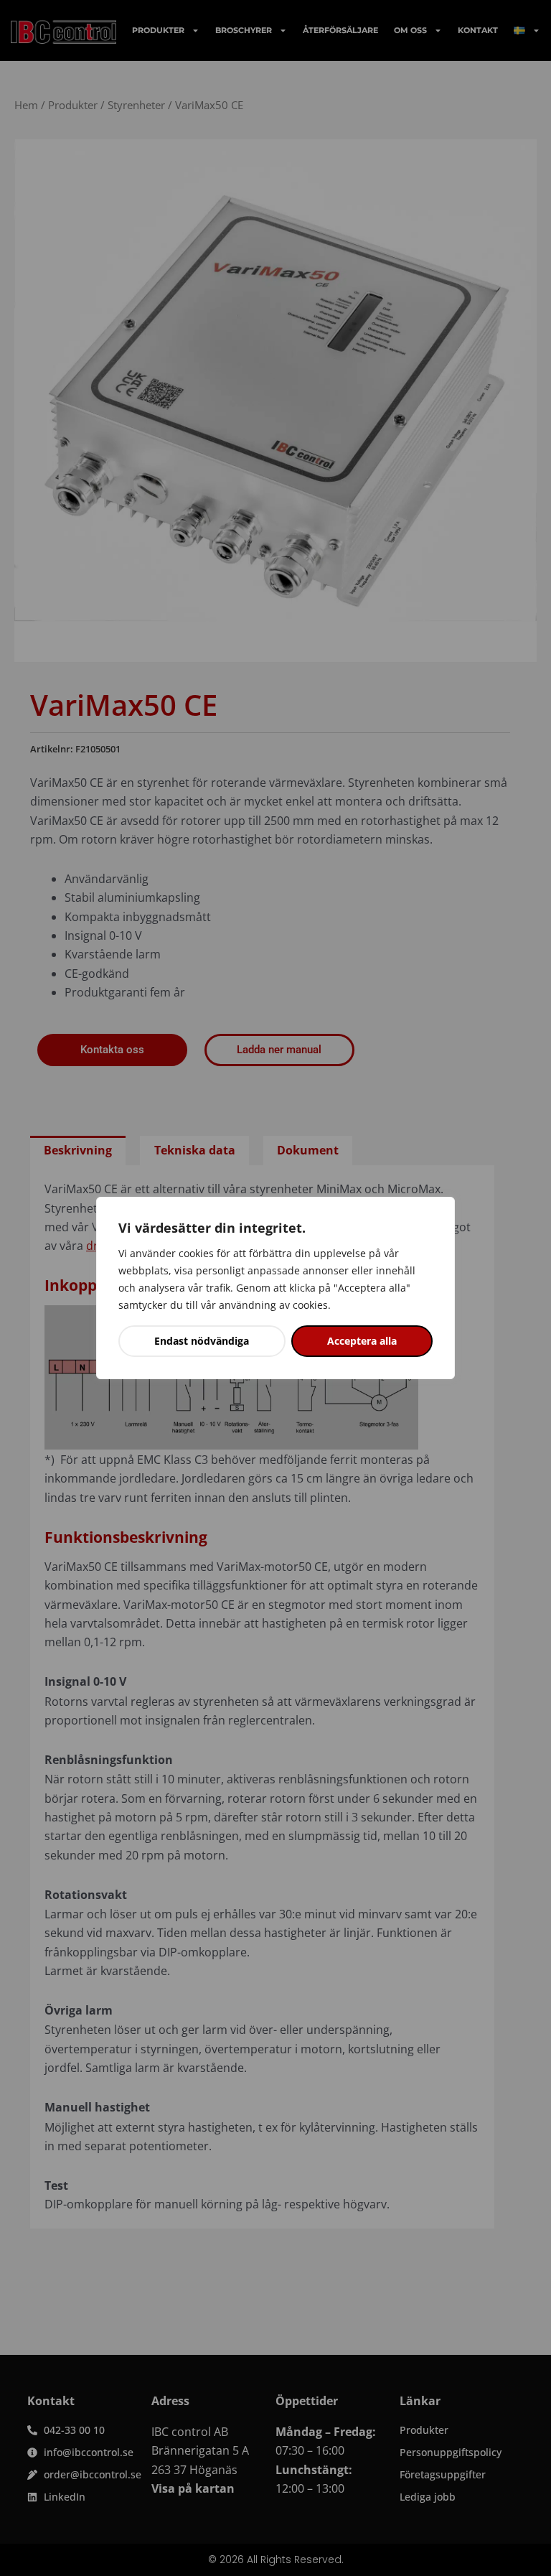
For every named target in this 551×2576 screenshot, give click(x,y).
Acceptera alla (362, 1341)
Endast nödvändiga (202, 1341)
